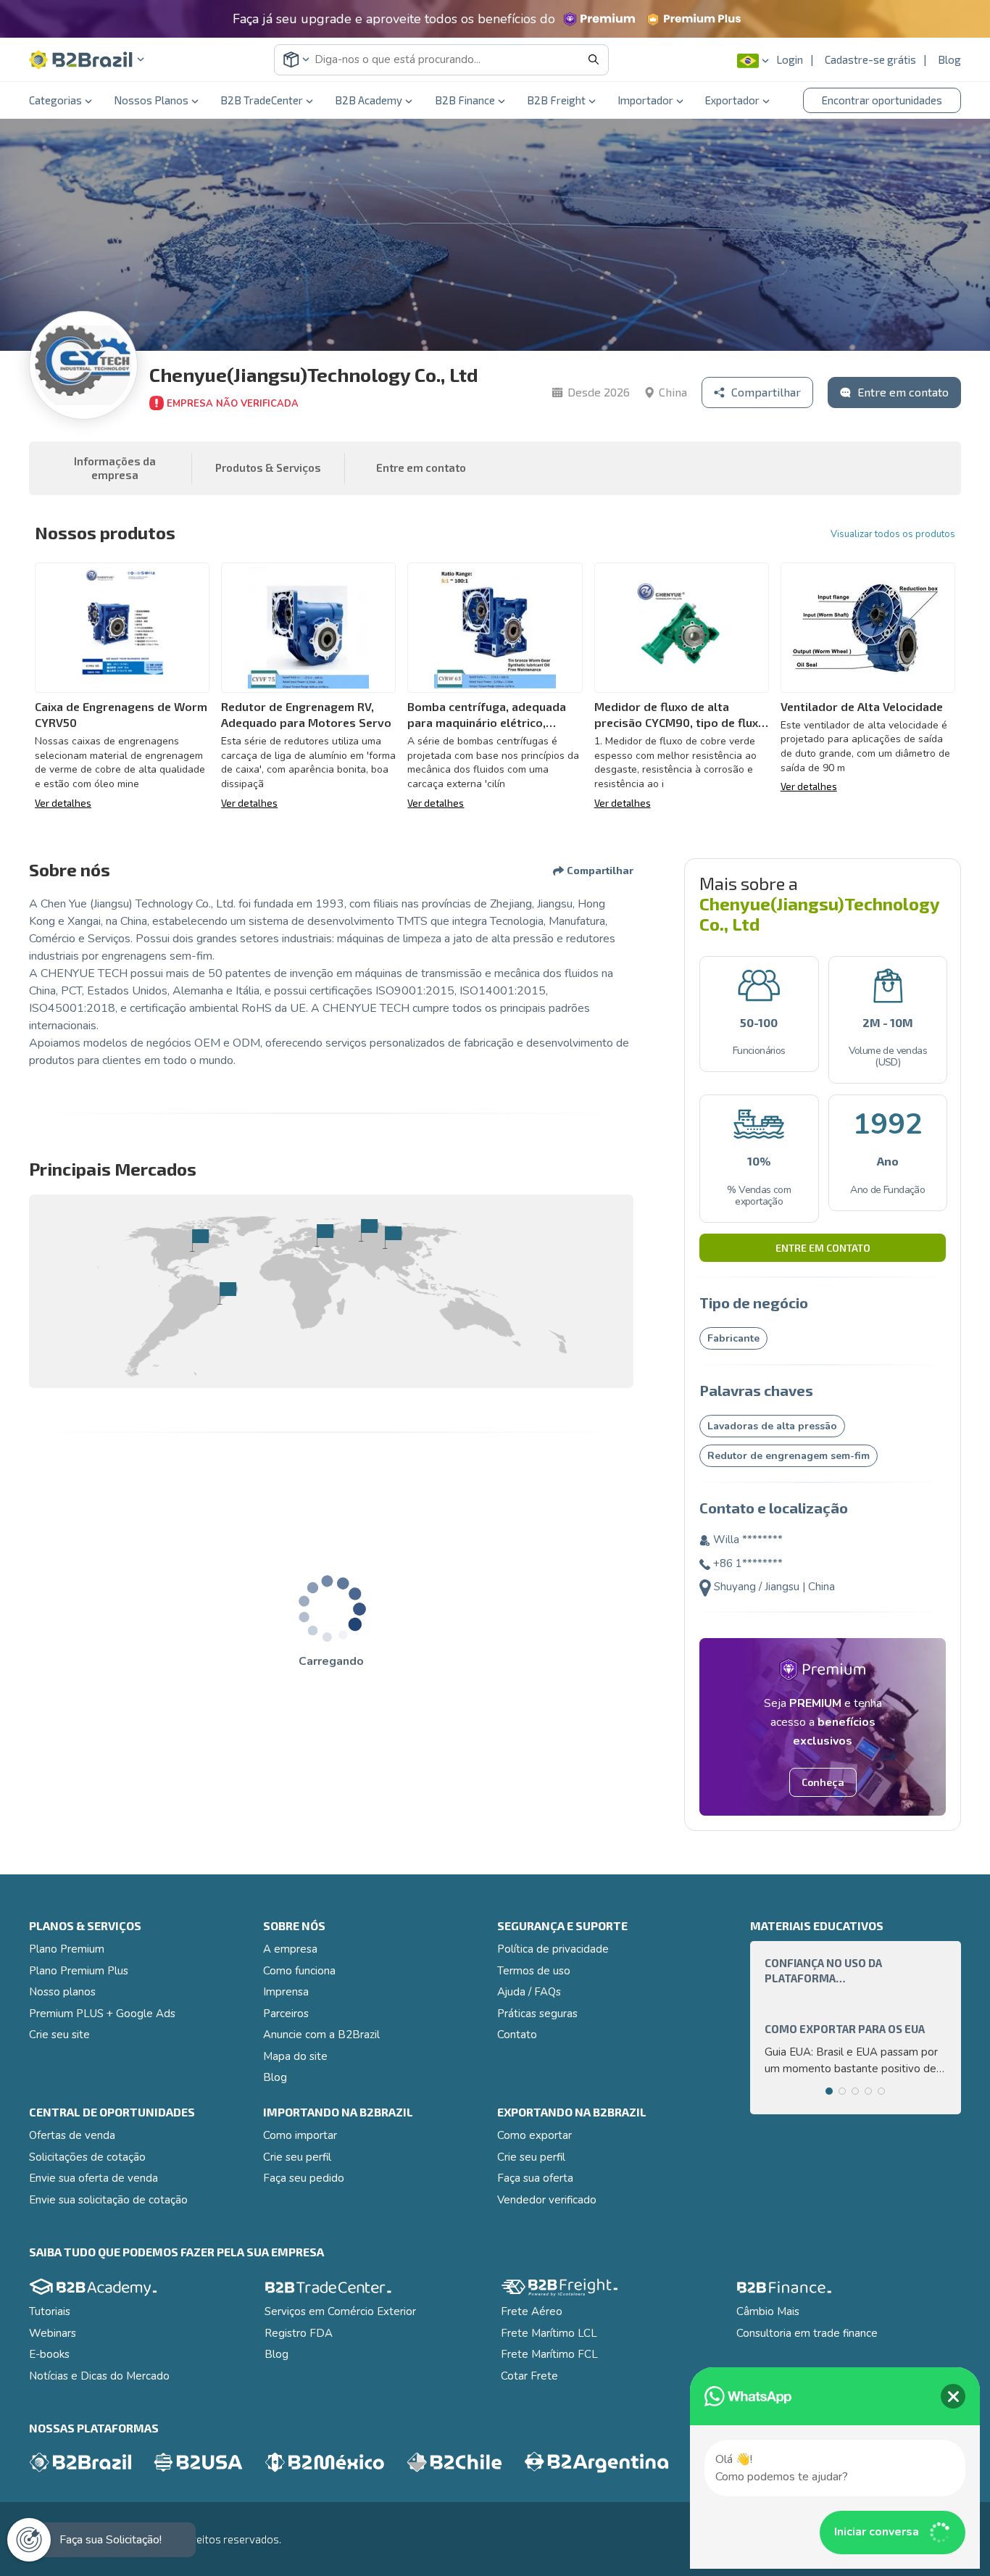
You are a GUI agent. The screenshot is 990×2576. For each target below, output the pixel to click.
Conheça (823, 1782)
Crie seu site (59, 2035)
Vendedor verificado (547, 2200)
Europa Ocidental (324, 1235)
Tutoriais (50, 2311)
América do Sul (227, 1293)
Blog (949, 59)
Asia (392, 1237)
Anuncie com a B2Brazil (321, 2035)
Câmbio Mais (768, 2311)
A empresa (290, 1949)
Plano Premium (67, 1949)
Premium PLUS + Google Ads (102, 2014)
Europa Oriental (369, 1230)
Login (790, 59)
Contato (517, 2035)
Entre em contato (823, 1247)
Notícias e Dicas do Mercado (99, 2376)
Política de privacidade (553, 1949)
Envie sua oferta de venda (93, 2178)
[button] (87, 60)
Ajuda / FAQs (529, 1992)
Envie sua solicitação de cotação (108, 2200)
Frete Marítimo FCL (549, 2354)
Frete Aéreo (532, 2311)
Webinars (53, 2333)
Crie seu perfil (297, 2157)
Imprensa (286, 1992)
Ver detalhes (63, 803)
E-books (49, 2354)
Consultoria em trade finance (807, 2333)
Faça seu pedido (304, 2178)
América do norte (200, 1240)
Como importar (300, 2135)
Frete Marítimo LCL (549, 2333)
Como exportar (534, 2135)
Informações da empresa (115, 468)
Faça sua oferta (535, 2178)
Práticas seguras (537, 2014)
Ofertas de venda (72, 2135)
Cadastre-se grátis (870, 59)
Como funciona (299, 1971)
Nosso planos (62, 1992)
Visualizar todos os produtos (893, 534)
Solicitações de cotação (87, 2157)
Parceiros (286, 2014)
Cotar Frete (529, 2376)
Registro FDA (299, 2333)
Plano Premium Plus (79, 1971)
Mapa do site (295, 2056)
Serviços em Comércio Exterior (340, 2311)
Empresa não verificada (233, 404)
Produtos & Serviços (268, 468)
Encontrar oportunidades (882, 100)
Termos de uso (534, 1971)
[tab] (829, 2091)
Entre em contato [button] (421, 468)
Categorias (55, 100)
